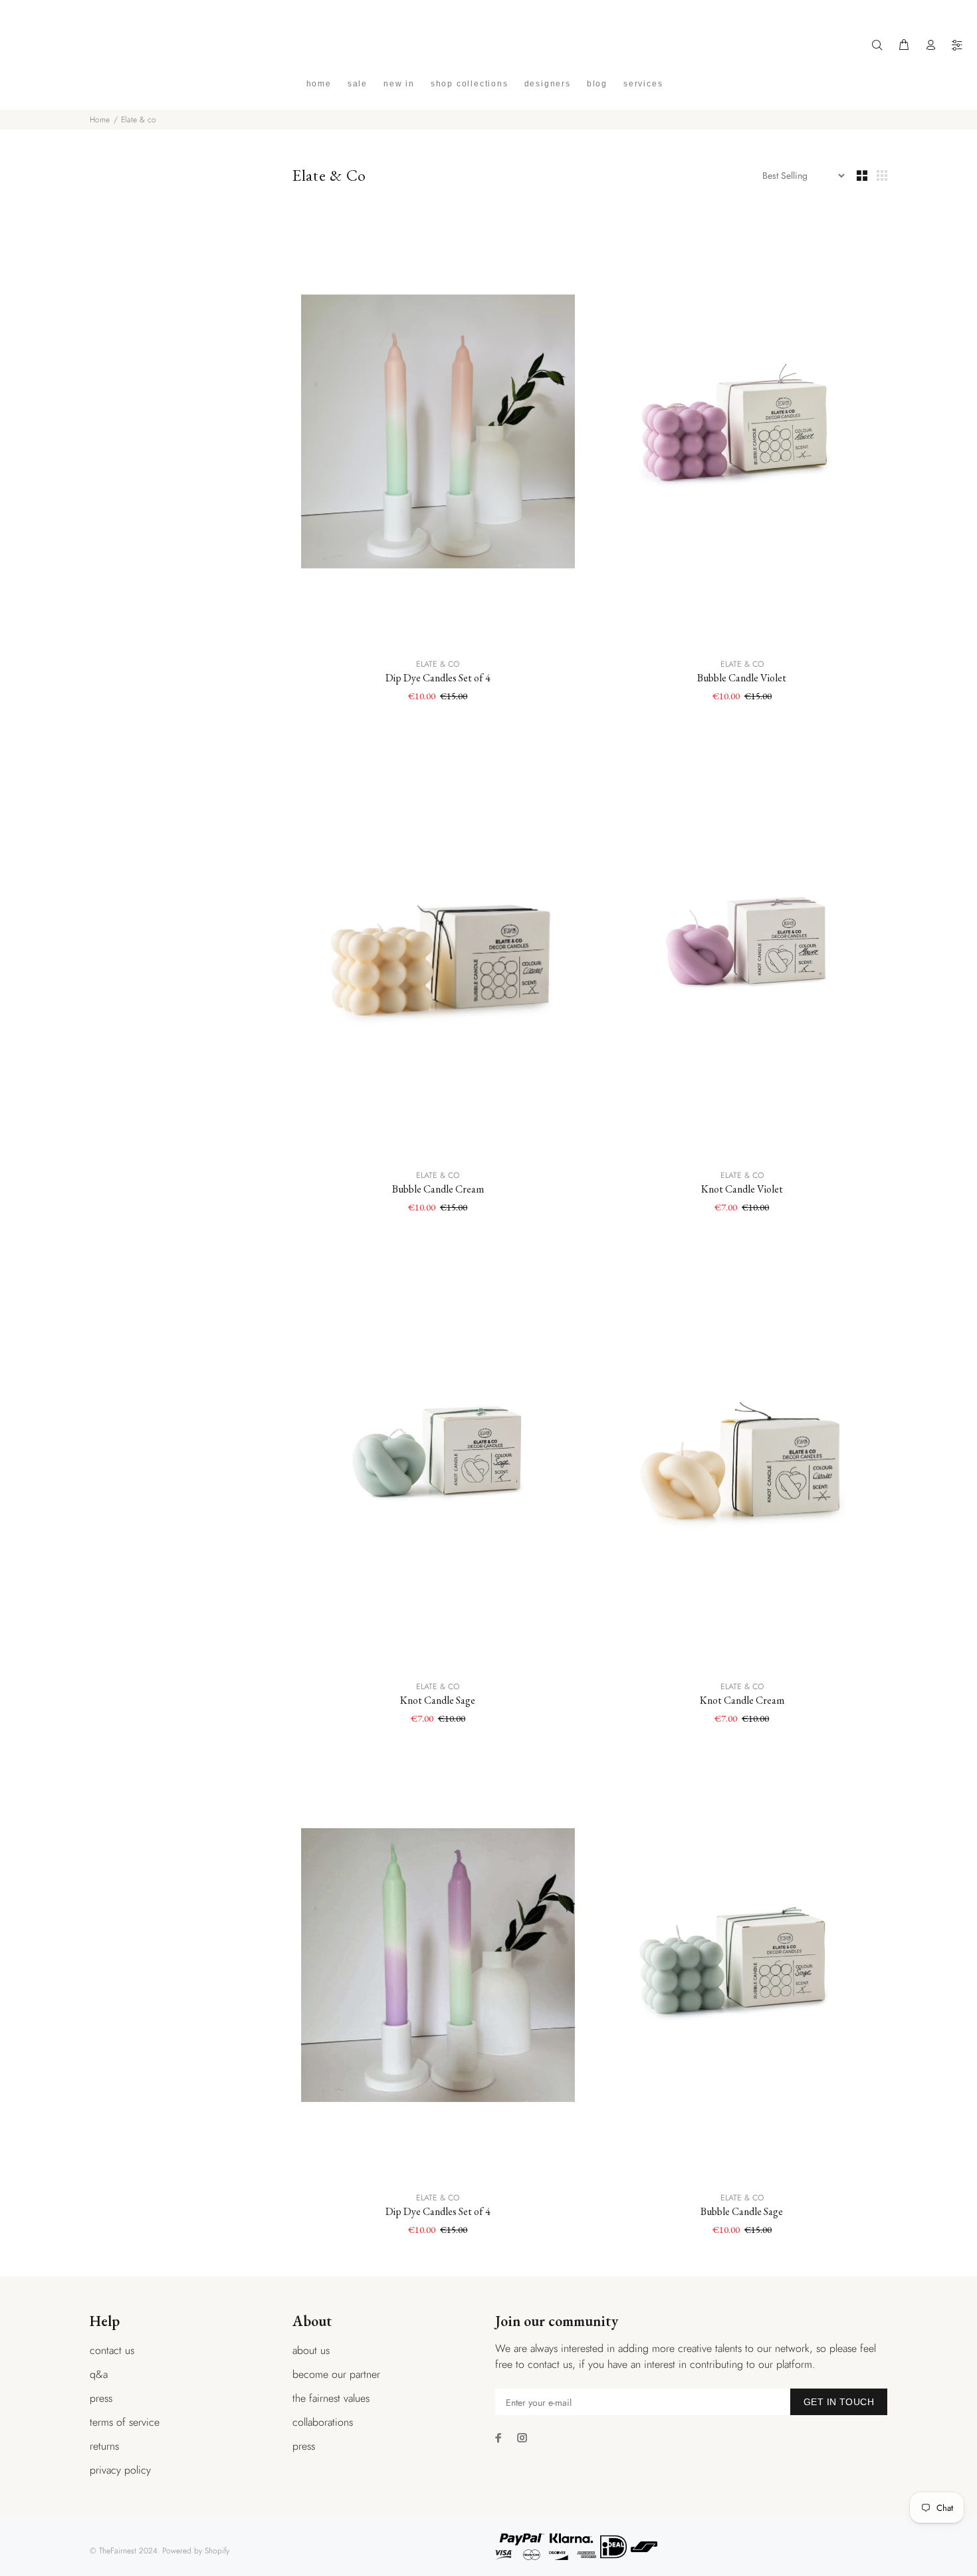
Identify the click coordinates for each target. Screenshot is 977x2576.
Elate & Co (438, 664)
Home (100, 120)
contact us (112, 2350)
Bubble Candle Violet (742, 678)
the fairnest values (331, 2398)
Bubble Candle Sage (742, 2211)
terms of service (125, 2422)
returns (104, 2446)
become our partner (336, 2374)
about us (311, 2350)
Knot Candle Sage (438, 1700)
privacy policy (120, 2470)
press (101, 2398)
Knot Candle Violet (742, 1189)
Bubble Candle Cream (438, 1189)
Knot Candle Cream (742, 1700)
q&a (99, 2374)
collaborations (323, 2422)
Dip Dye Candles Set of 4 (438, 678)
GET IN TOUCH (839, 2402)
